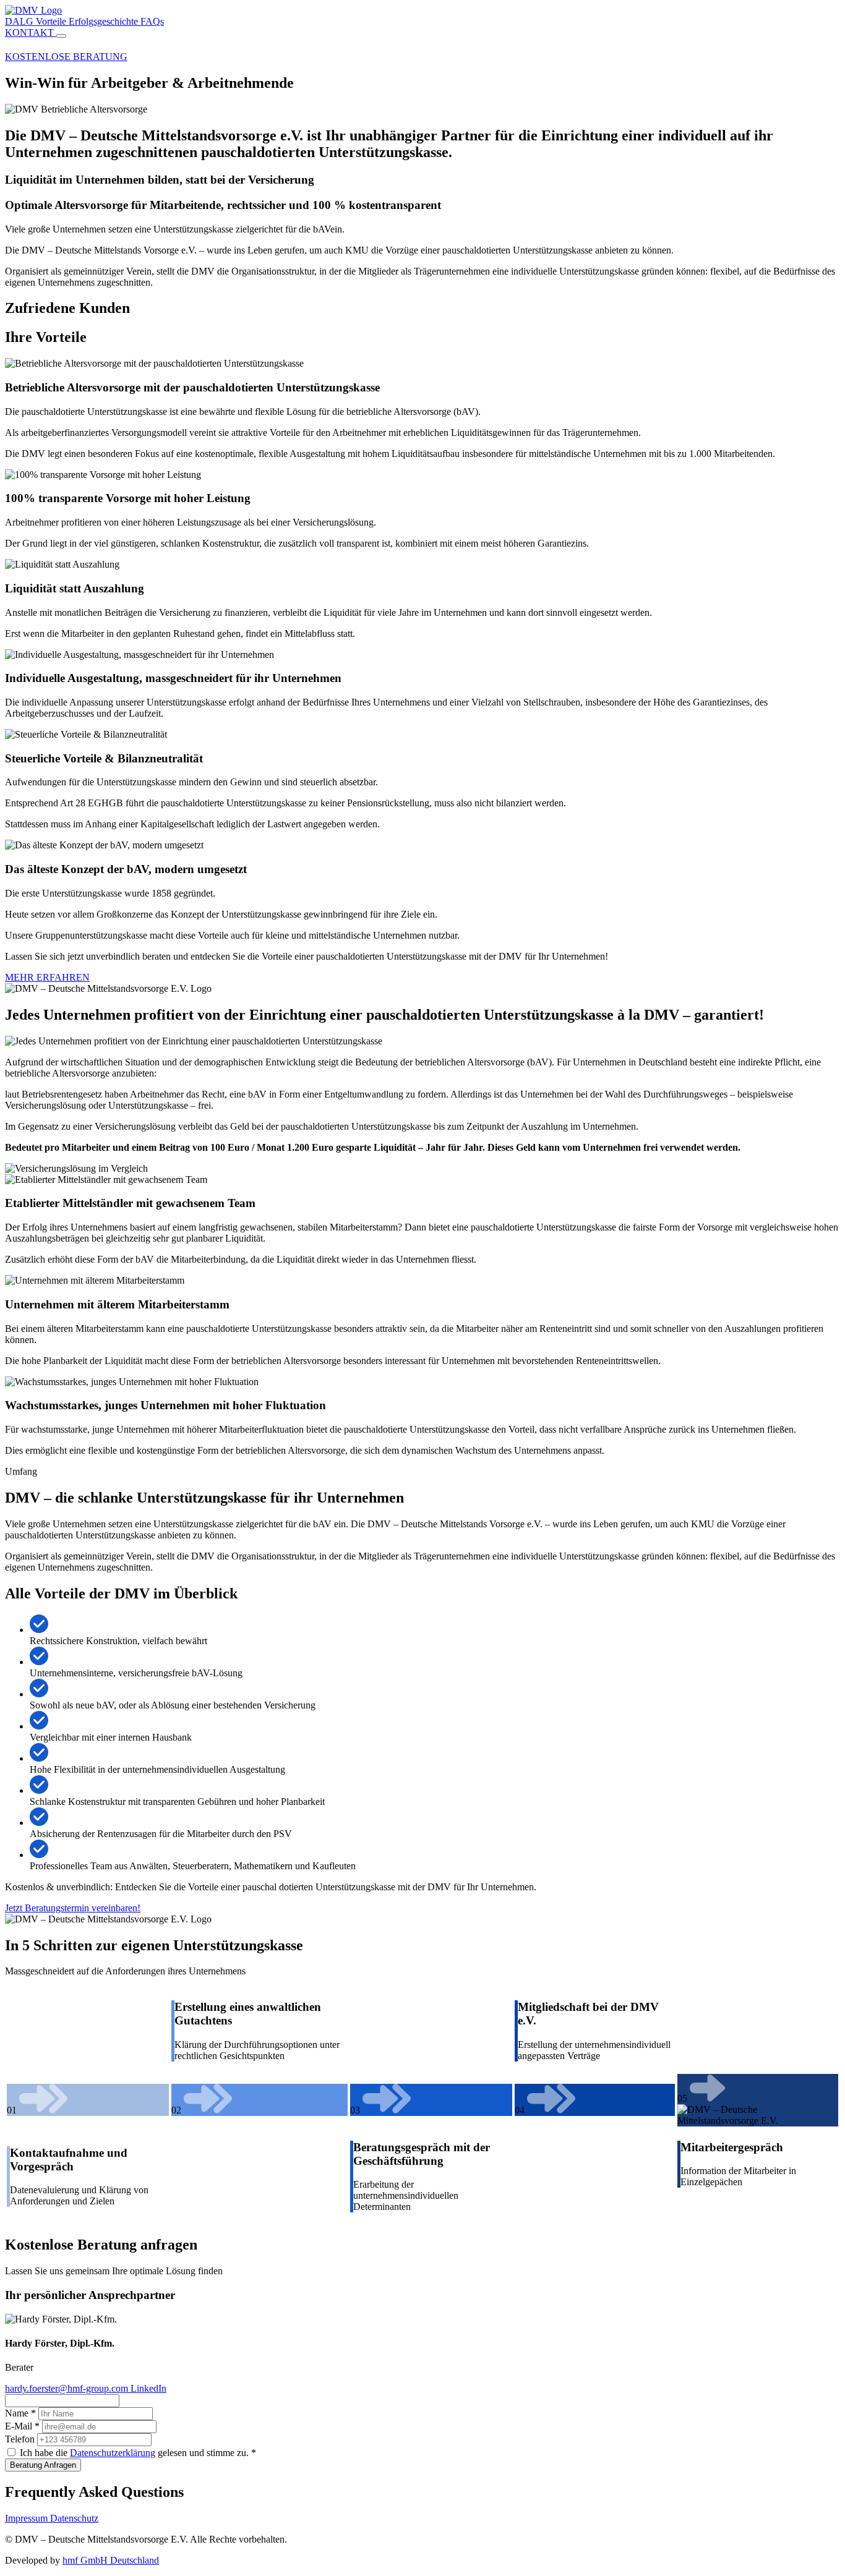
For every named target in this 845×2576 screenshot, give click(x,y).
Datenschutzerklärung (113, 2453)
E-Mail (22, 2426)
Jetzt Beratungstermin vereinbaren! (73, 1908)
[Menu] (61, 36)
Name (20, 2413)
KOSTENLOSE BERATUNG (66, 57)
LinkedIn (148, 2388)
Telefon (20, 2439)
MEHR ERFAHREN (47, 977)
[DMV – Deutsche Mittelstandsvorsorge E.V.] (33, 10)
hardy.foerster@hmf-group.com (68, 2388)
